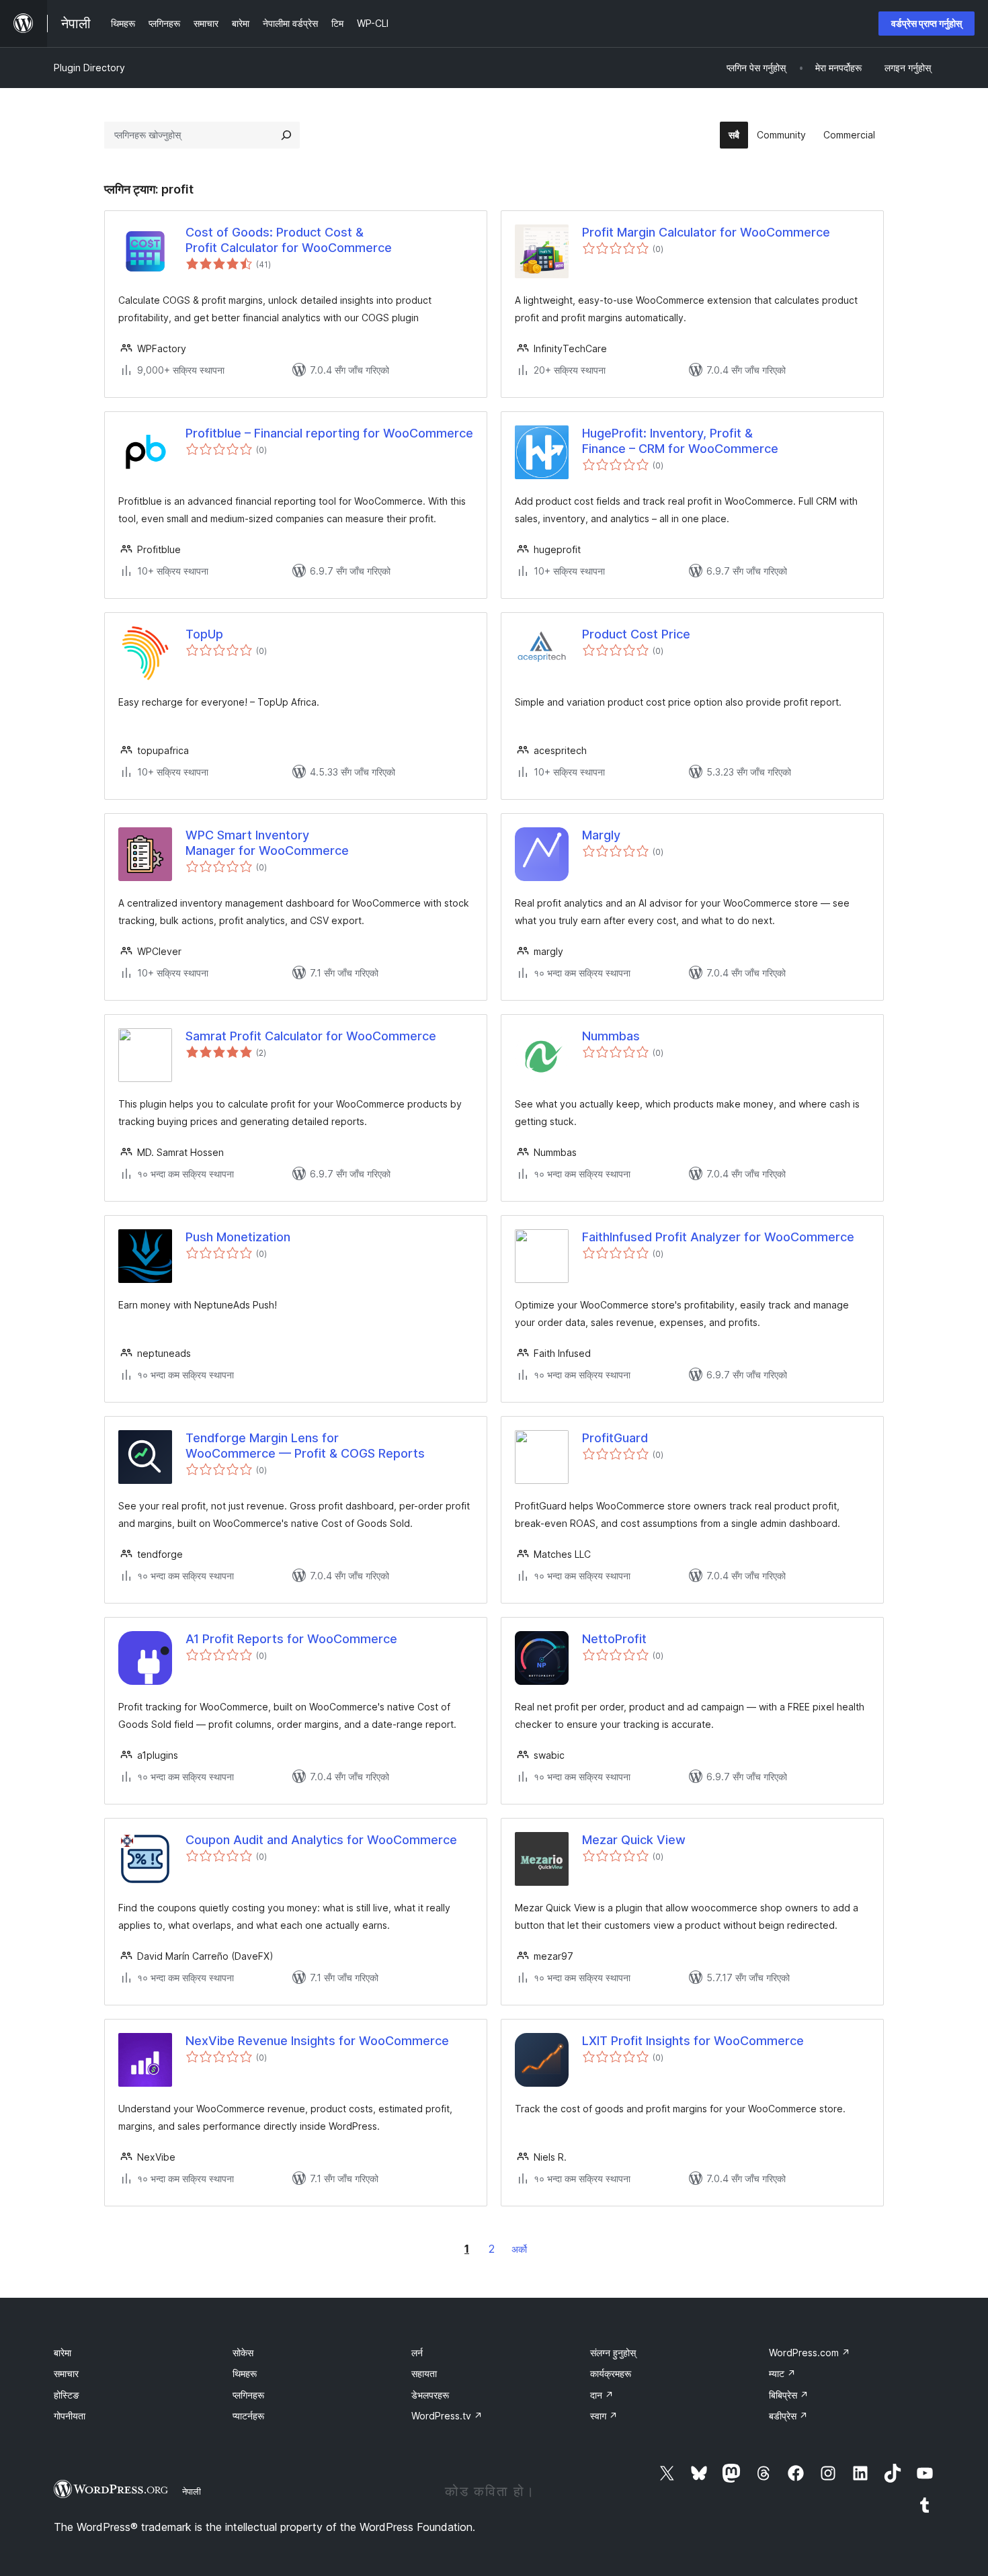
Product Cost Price (636, 634)
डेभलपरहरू (430, 2395)
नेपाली (192, 2491)
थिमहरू (245, 2373)
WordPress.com (810, 2353)
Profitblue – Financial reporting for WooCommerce (329, 433)
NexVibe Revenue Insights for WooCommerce (317, 2041)
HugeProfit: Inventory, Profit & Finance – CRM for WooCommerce (680, 441)
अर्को (519, 2249)
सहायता (424, 2373)
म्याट (782, 2373)
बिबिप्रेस (789, 2395)
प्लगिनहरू (248, 2395)
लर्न (417, 2353)
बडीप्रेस (788, 2416)
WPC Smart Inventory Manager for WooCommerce (267, 843)
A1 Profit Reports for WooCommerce (291, 1639)
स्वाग (604, 2416)
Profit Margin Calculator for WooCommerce (706, 232)
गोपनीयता (70, 2416)
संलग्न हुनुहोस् (613, 2353)
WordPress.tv (447, 2416)
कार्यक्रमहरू (611, 2373)
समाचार (66, 2373)
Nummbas (611, 1036)
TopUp (204, 634)
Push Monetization (238, 1237)
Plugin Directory (89, 68)
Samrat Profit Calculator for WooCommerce (311, 1036)
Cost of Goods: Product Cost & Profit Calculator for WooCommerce (289, 240)
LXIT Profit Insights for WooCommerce (693, 2041)
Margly (601, 835)
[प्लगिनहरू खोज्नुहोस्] (286, 135)
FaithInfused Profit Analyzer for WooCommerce (718, 1237)
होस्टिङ (67, 2395)
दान (602, 2395)
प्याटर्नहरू (248, 2416)
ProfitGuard (615, 1438)
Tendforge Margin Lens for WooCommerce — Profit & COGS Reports (305, 1446)
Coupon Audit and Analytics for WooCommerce (321, 1840)
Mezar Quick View (634, 1840)
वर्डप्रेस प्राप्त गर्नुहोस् (927, 23)
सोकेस (243, 2353)
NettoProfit (614, 1639)
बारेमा (63, 2353)
